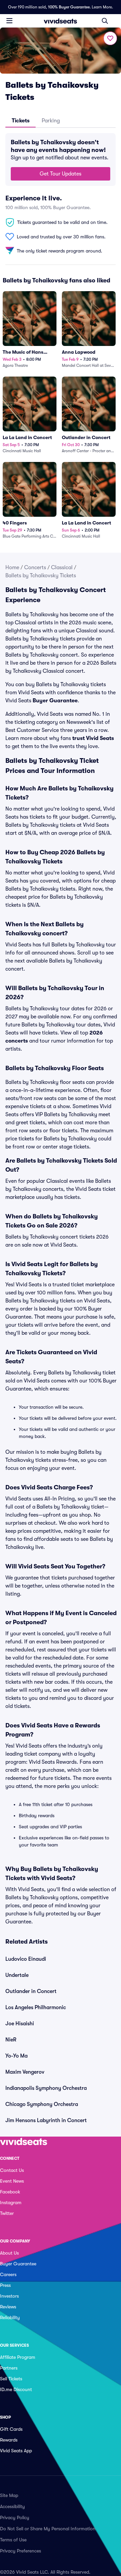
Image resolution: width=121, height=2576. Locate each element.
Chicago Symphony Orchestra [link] (42, 2104)
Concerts (35, 568)
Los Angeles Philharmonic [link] (36, 2007)
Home (12, 568)
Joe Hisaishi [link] (20, 2024)
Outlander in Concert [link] (31, 1991)
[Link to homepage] (61, 21)
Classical (62, 568)
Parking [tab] (51, 121)
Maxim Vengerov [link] (25, 2072)
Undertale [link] (17, 1975)
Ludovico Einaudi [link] (26, 1959)
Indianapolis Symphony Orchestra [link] (46, 2088)
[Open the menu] (9, 21)
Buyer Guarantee (55, 701)
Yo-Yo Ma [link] (16, 2056)
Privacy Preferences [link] (21, 2551)
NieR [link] (11, 2040)
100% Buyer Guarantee (69, 7)
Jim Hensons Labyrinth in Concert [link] (46, 2120)
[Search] (105, 21)
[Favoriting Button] (110, 38)
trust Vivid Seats (93, 738)
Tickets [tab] (21, 121)
